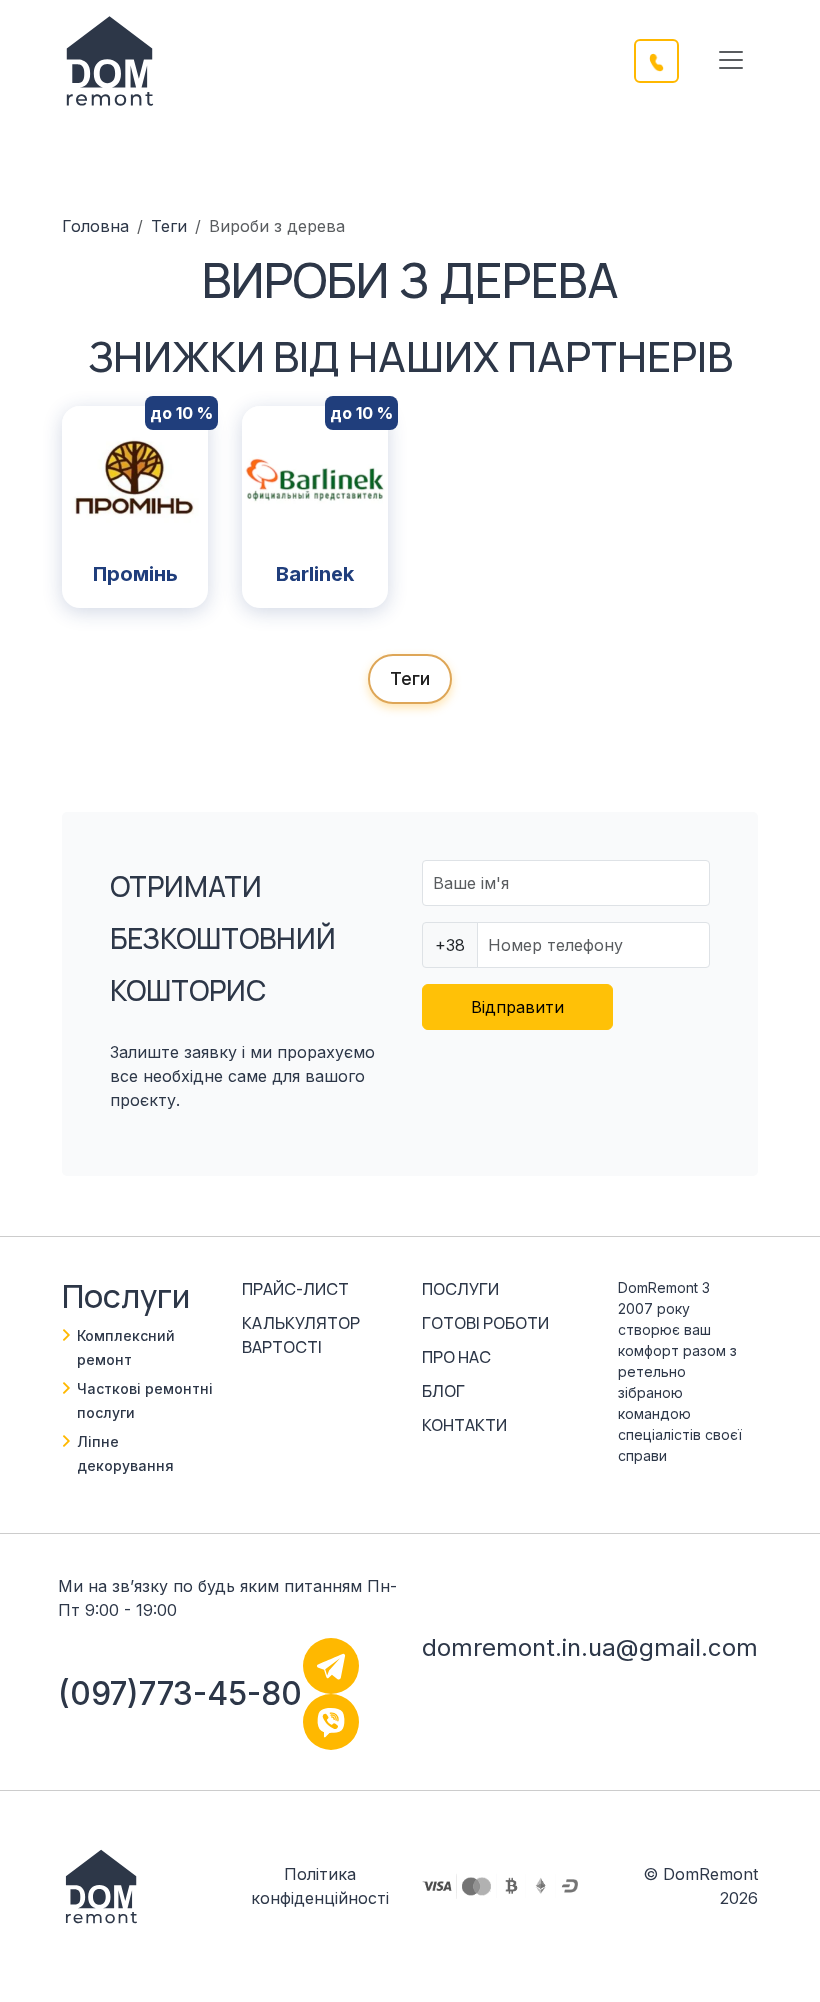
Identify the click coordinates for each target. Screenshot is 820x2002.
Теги (169, 226)
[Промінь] (135, 477)
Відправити (517, 1007)
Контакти (464, 1425)
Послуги (460, 1289)
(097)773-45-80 (180, 1693)
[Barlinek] (315, 477)
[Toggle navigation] (731, 60)
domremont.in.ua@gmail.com (590, 1647)
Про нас (456, 1357)
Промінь (135, 574)
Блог (443, 1391)
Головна (95, 226)
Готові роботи (485, 1323)
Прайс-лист (295, 1289)
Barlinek (315, 574)
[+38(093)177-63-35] (669, 59)
